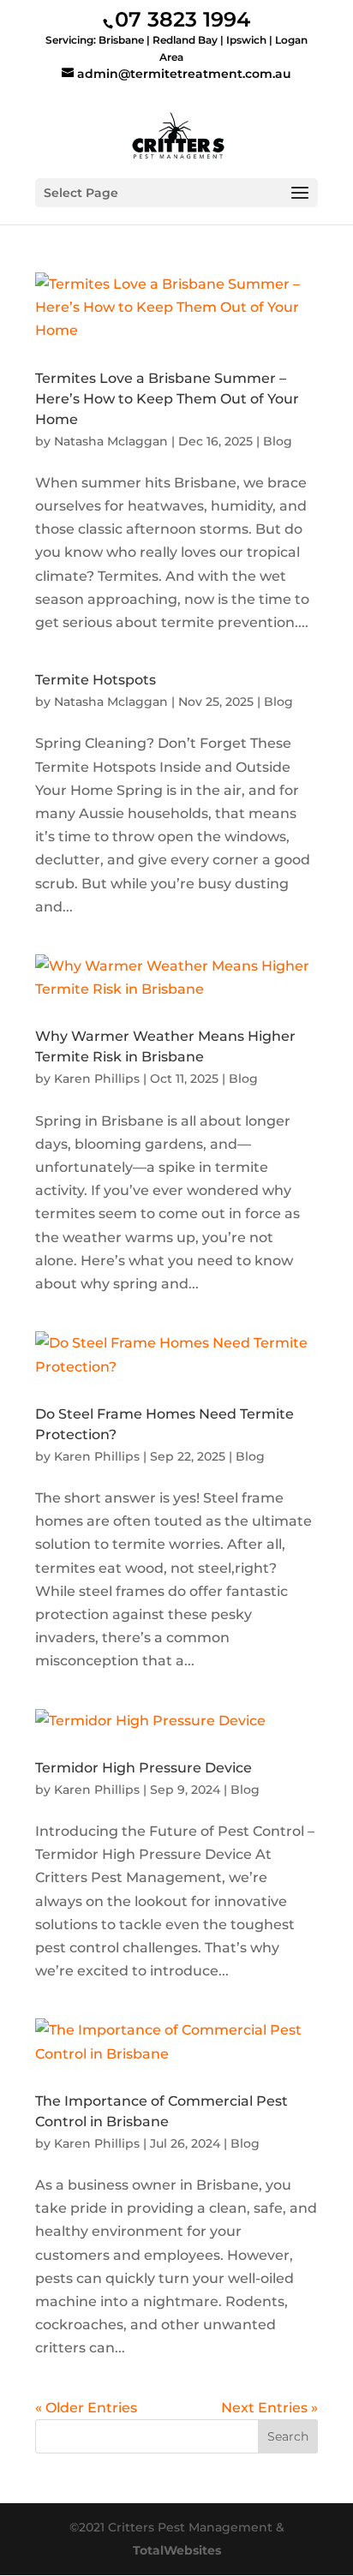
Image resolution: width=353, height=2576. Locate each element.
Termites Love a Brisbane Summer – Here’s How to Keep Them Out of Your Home (167, 399)
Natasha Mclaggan (111, 441)
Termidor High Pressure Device (144, 1768)
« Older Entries (86, 2408)
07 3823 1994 (182, 19)
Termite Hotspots (96, 680)
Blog (278, 441)
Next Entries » (269, 2408)
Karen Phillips (97, 1079)
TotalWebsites (177, 2550)
